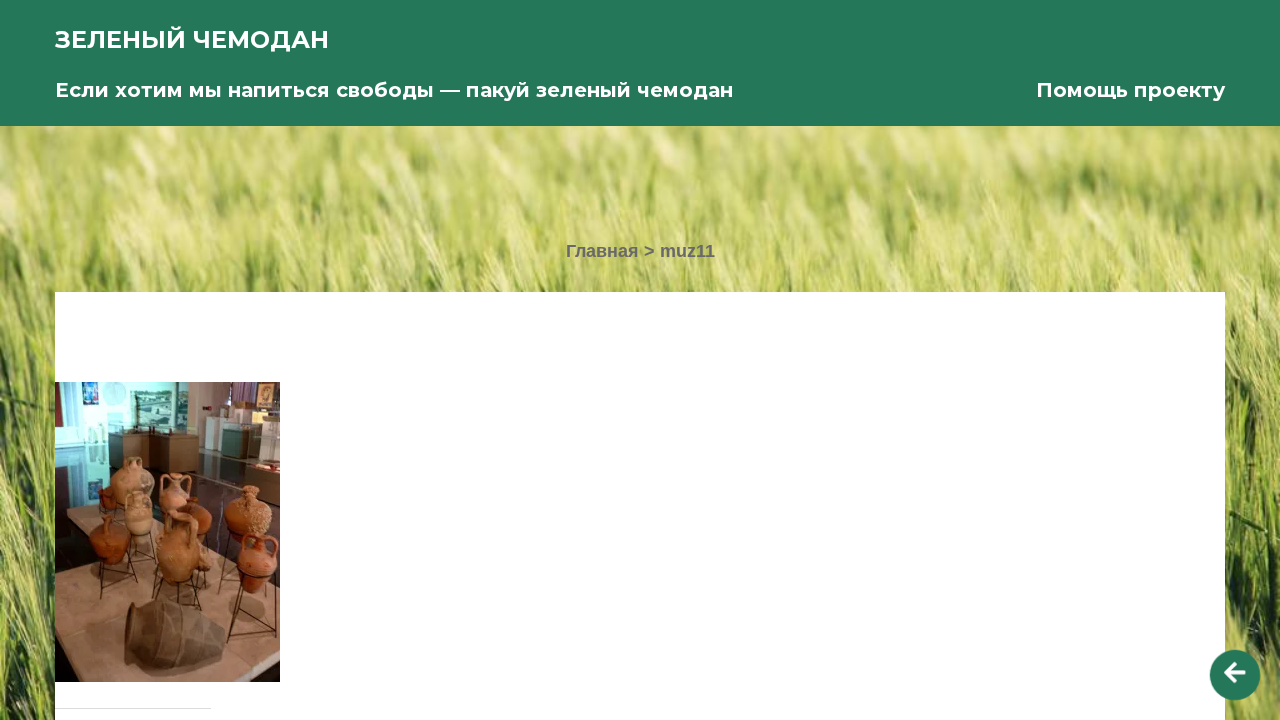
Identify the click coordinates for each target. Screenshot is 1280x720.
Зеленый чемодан (192, 39)
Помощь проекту (1130, 90)
